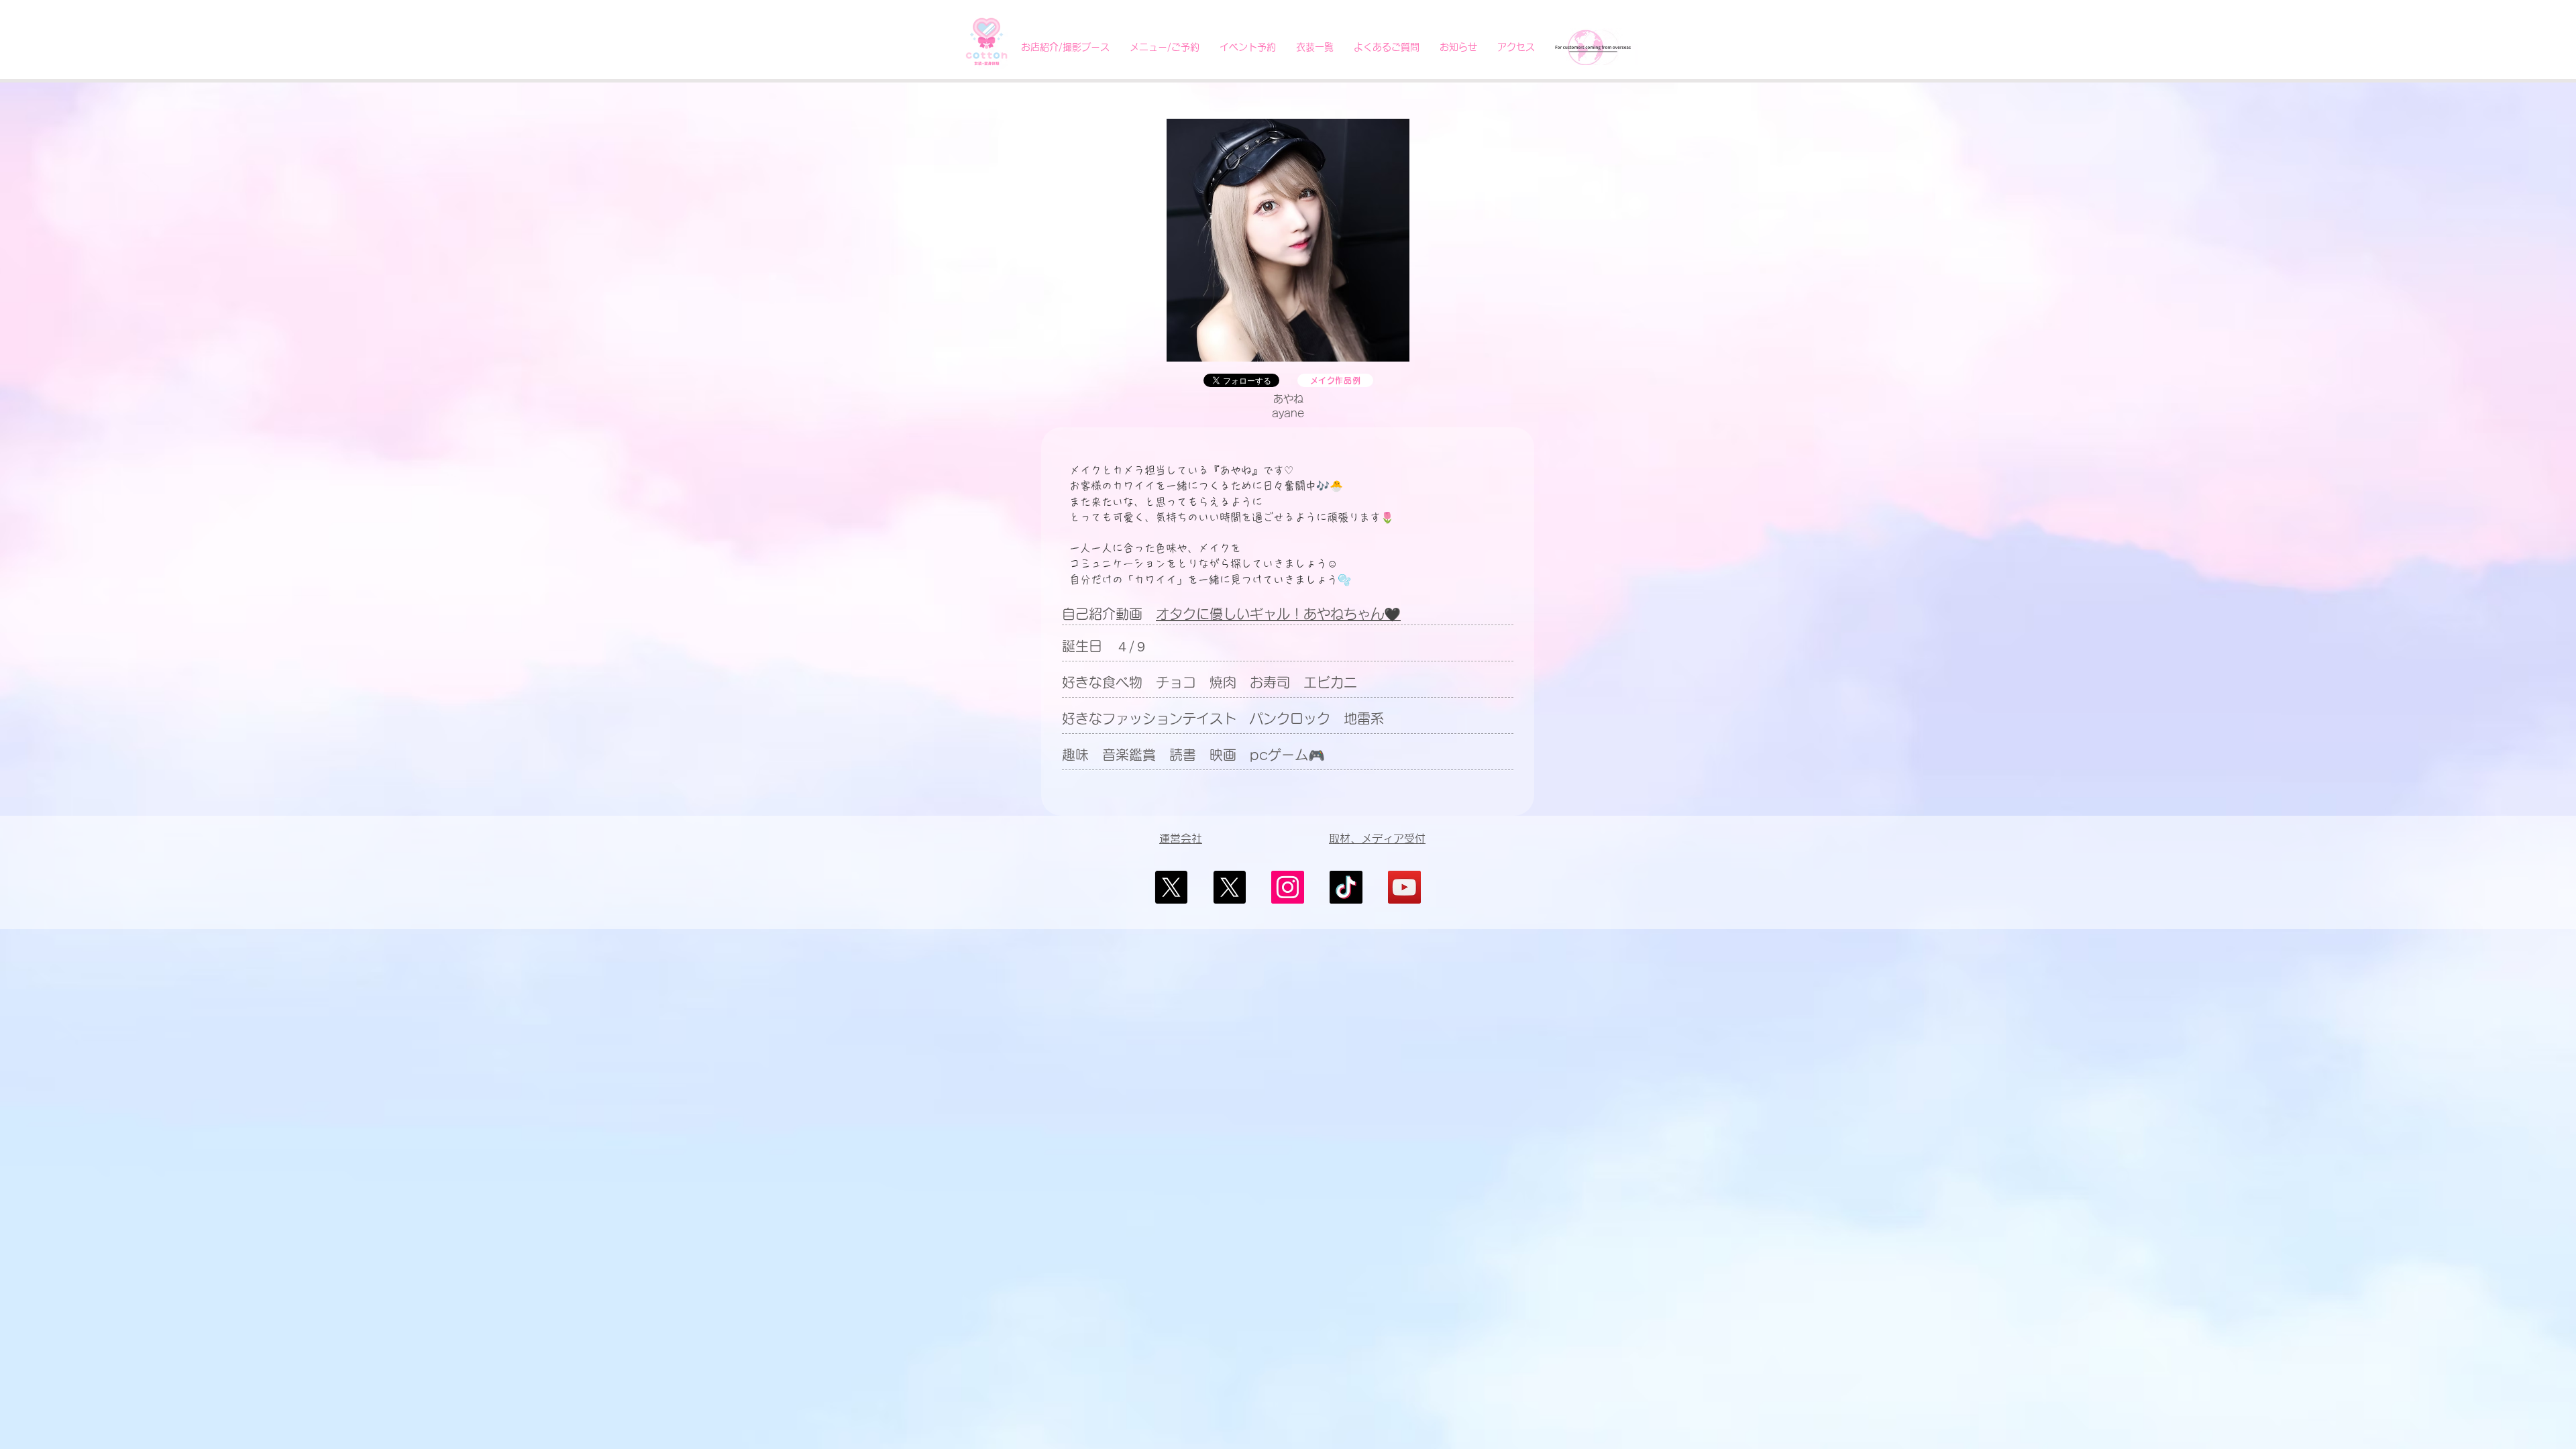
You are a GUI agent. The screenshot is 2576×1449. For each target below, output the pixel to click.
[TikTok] (1346, 887)
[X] (1171, 887)
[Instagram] (1288, 887)
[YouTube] (1404, 887)
